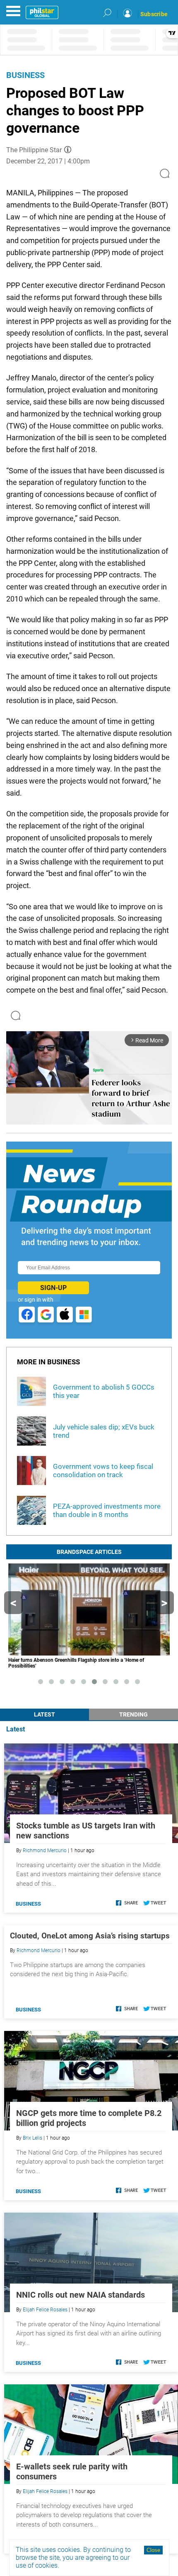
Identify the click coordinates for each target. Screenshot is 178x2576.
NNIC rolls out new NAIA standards (81, 2295)
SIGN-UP (53, 1288)
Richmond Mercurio (45, 1850)
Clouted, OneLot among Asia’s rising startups (90, 1936)
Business (25, 75)
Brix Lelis (32, 2138)
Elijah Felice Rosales (45, 2310)
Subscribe (154, 14)
